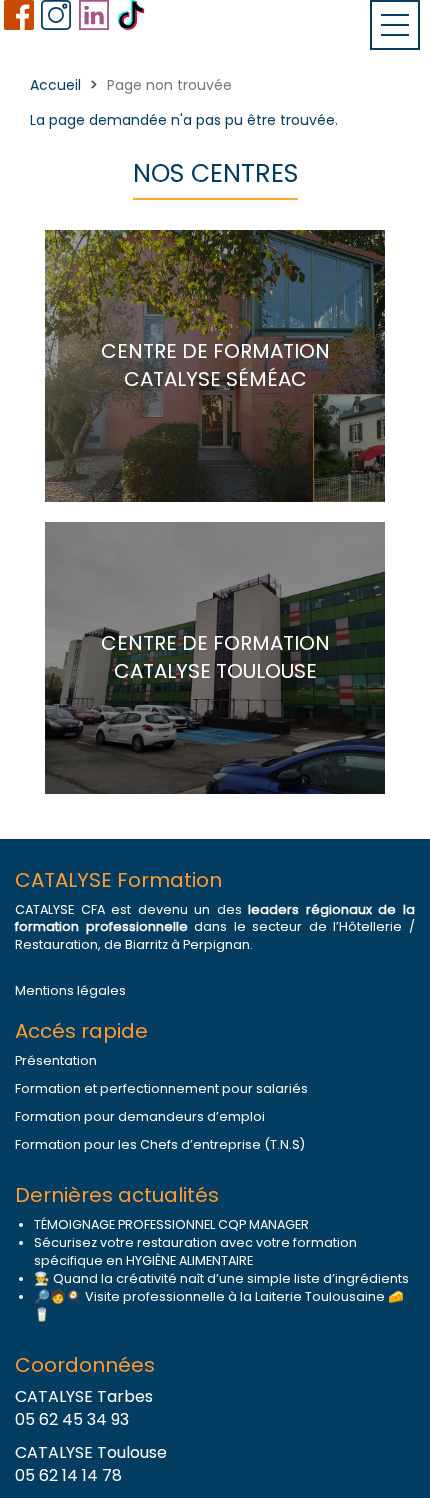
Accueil (55, 85)
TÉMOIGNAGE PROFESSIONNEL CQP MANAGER (171, 1224)
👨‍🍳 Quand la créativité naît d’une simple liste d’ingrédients (221, 1278)
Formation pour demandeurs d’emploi (140, 1116)
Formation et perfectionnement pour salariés (161, 1088)
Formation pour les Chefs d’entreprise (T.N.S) (160, 1144)
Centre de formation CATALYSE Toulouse (215, 657)
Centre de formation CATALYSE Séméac (215, 365)
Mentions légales (70, 990)
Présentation (56, 1060)
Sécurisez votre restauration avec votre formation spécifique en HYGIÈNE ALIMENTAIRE (195, 1251)
